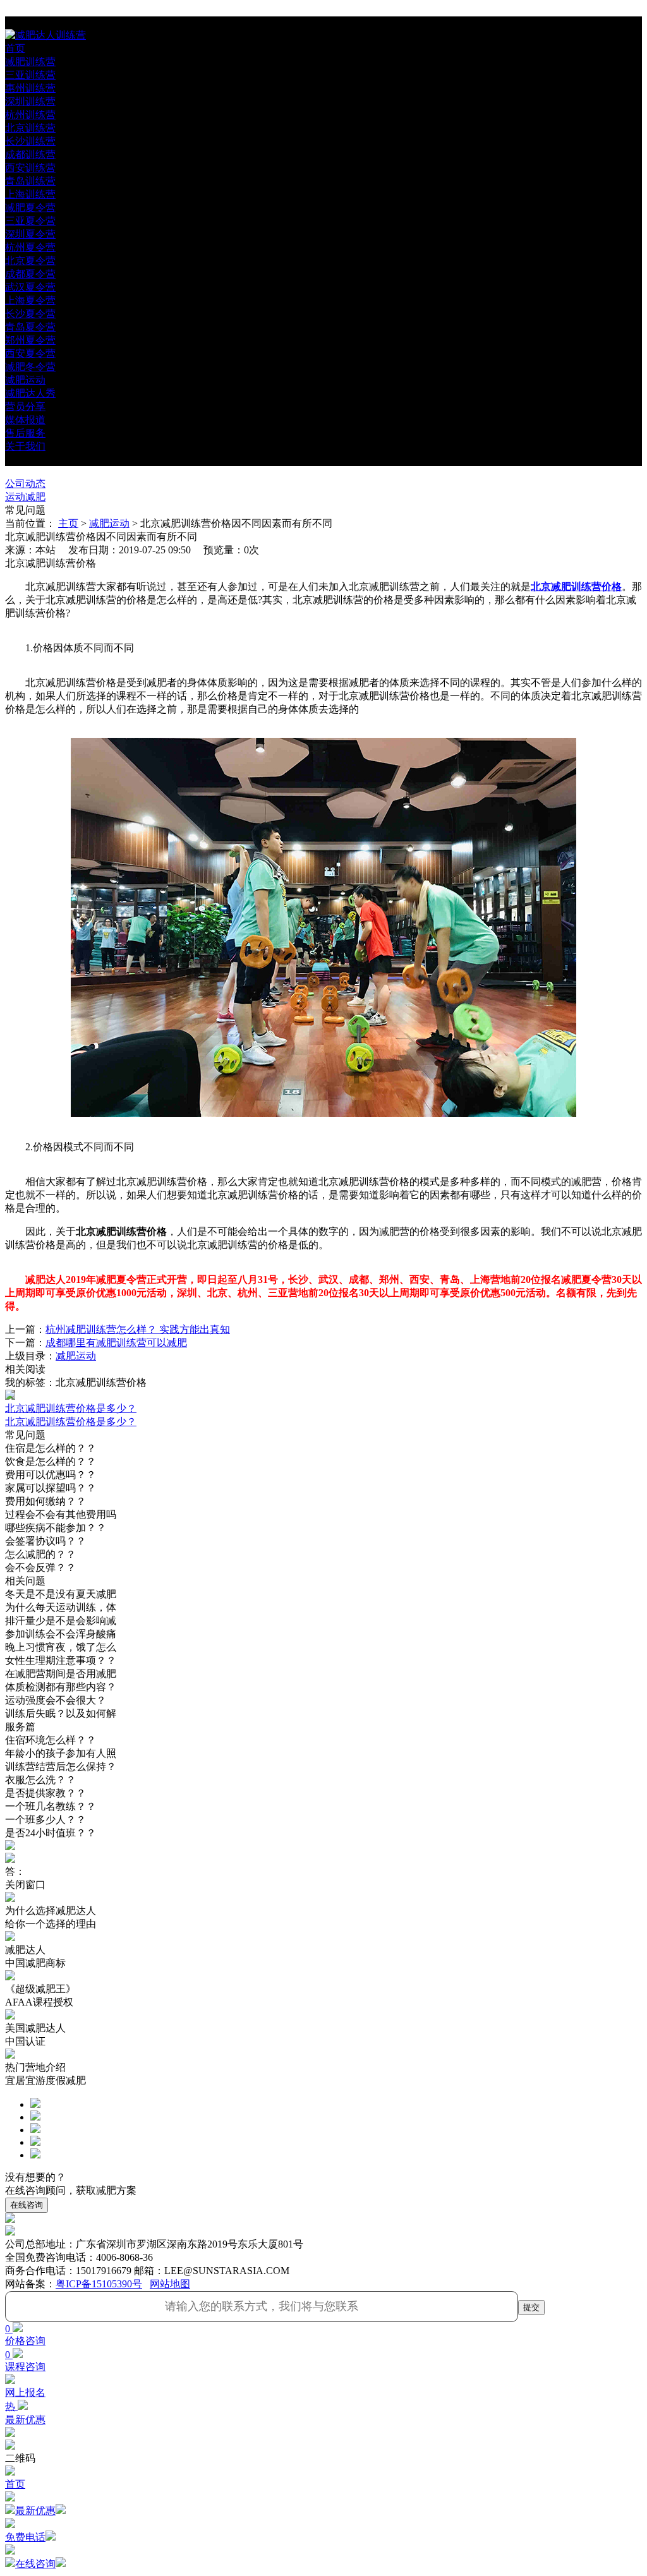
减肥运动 (109, 523)
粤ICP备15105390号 (99, 2284)
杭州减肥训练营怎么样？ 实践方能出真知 (138, 1329)
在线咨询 (27, 2205)
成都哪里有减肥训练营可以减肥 (116, 1343)
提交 (531, 2307)
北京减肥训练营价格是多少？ (71, 1422)
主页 (68, 523)
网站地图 (170, 2284)
